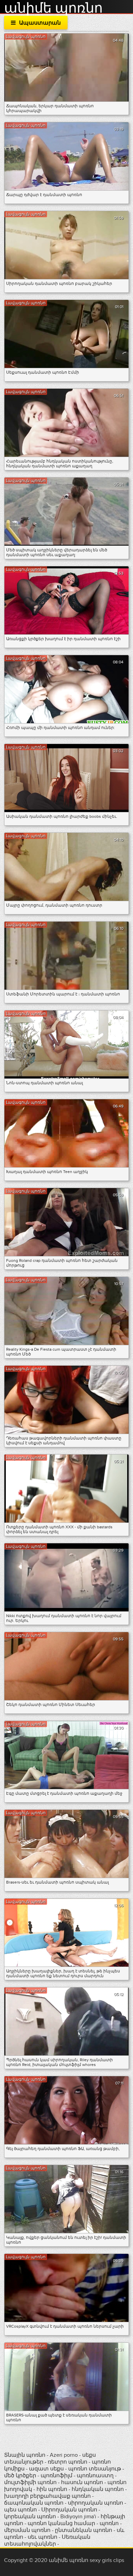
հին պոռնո (52, 2489)
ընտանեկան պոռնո (84, 2530)
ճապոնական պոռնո (34, 2503)
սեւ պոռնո (42, 2537)
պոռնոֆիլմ (56, 2476)
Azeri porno (64, 2455)
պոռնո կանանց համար (61, 2523)
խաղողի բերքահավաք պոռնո (47, 2496)
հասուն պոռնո (82, 2482)
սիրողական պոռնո (95, 2503)
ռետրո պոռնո (68, 2462)
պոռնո (109, 2523)
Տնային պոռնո (25, 2455)
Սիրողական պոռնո (69, 2510)
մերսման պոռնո (27, 2530)
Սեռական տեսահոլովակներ (47, 2540)
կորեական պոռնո (30, 2517)
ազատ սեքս (46, 2469)
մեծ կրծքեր (21, 2476)
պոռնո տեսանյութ (95, 2469)
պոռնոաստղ (95, 2476)
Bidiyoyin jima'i (78, 2517)
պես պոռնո (20, 2510)
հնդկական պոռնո (98, 2489)
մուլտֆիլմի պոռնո (30, 2482)
